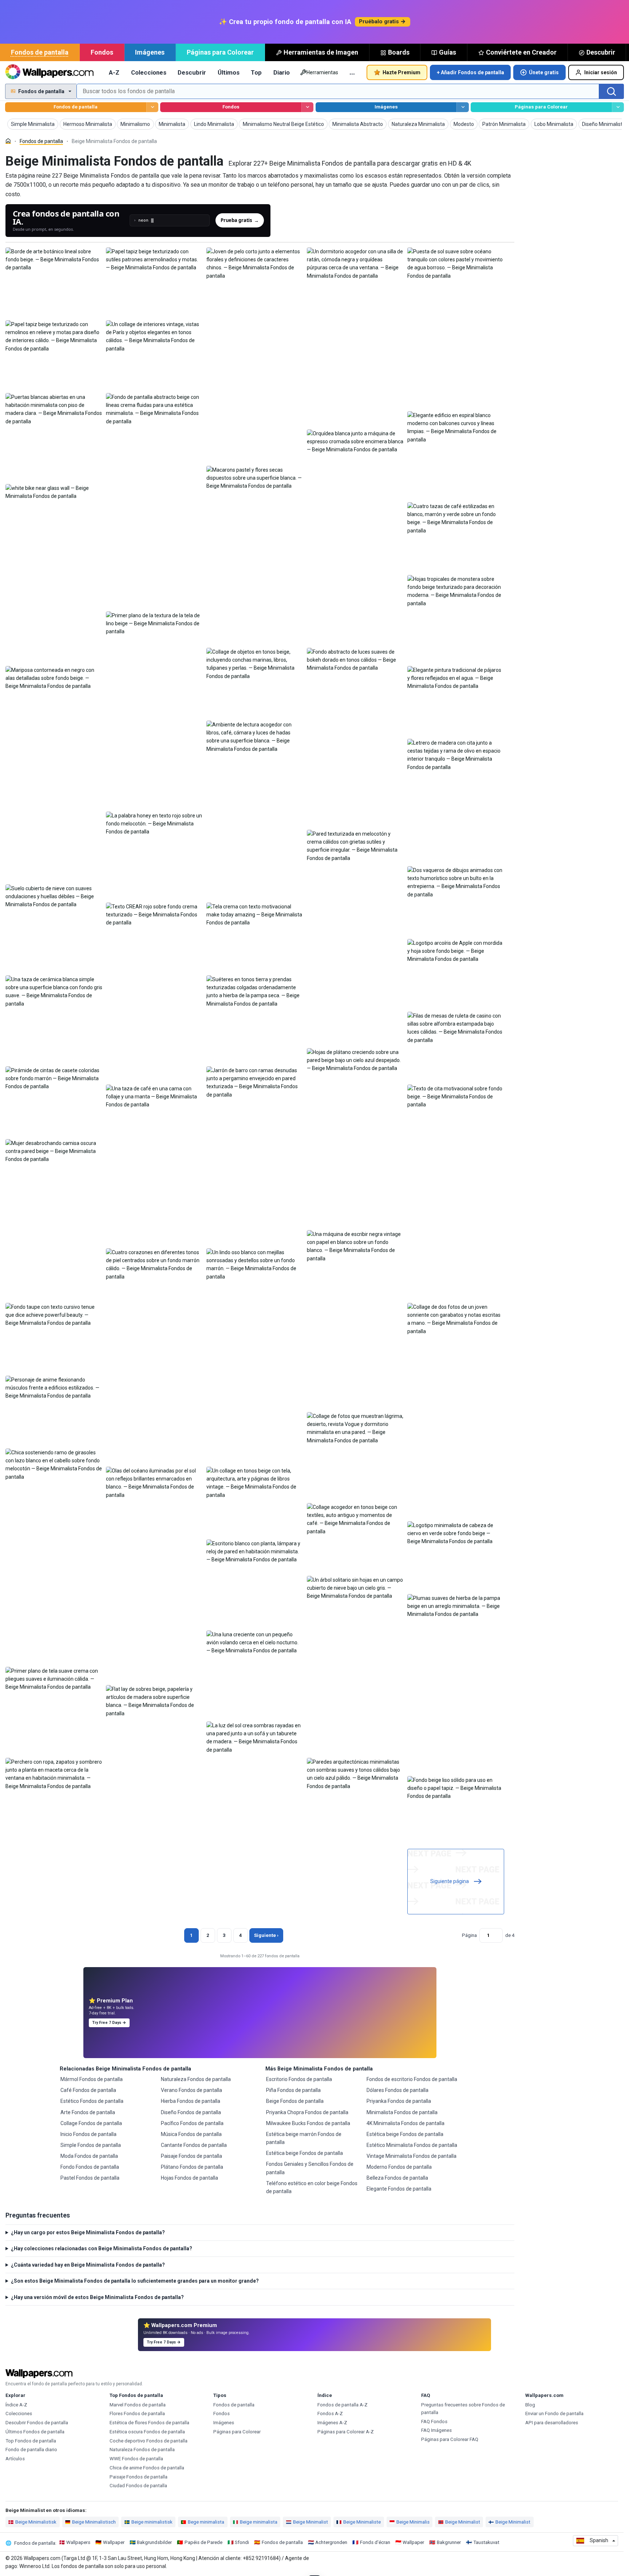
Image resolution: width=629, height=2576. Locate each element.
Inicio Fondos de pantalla (88, 2134)
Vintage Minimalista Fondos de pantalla (412, 2156)
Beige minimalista (259, 2522)
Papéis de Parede (203, 2542)
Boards (399, 52)
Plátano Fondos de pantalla (192, 2167)
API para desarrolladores (552, 2423)
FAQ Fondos (434, 2422)
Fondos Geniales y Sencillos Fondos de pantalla (310, 2168)
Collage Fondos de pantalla (91, 2123)
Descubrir (601, 52)
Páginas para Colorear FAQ (450, 2439)
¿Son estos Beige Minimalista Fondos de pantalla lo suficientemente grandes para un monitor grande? (135, 2281)
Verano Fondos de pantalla (191, 2090)
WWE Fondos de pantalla (136, 2459)
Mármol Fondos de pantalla (92, 2079)
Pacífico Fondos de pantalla (192, 2123)
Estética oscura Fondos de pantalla (147, 2432)
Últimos (229, 72)
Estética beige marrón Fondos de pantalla (304, 2138)
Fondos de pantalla (40, 52)
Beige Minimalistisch (94, 2522)
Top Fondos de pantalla (31, 2441)
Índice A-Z (16, 2405)
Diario (282, 72)
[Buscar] (612, 91)
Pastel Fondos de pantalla (90, 2178)
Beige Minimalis (413, 2522)
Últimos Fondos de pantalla (35, 2432)
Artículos (15, 2459)
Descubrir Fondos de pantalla (37, 2423)
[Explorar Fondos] (307, 107)
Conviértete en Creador (521, 52)
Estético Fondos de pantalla (92, 2101)
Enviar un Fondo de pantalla (554, 2413)
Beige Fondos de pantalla (295, 2101)
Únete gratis (544, 72)
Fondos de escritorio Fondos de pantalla (412, 2079)
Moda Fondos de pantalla (89, 2156)
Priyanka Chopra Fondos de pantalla (307, 2112)
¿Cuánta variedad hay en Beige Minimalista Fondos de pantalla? (88, 2265)
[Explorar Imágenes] (462, 107)
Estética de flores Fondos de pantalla (149, 2423)
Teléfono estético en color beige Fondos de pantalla (312, 2187)
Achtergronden (331, 2542)
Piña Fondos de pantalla (293, 2090)
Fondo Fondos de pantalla (90, 2167)
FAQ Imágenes (436, 2430)
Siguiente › (266, 1935)
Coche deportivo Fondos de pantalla (149, 2441)
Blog (530, 2405)
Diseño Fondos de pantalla (191, 2112)
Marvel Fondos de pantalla (138, 2405)
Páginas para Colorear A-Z (346, 2432)
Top (256, 72)
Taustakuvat (486, 2542)
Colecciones (149, 72)
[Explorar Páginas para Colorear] (618, 107)
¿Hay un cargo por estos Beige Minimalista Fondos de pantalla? (88, 2232)
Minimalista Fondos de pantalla (402, 2112)
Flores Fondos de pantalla (137, 2413)
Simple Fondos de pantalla (91, 2145)
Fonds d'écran (375, 2542)
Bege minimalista (206, 2522)
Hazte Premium (401, 72)
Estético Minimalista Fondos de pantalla (412, 2145)
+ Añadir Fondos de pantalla (470, 72)
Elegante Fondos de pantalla (399, 2189)
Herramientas (322, 72)
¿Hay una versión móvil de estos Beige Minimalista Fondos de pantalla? (97, 2297)
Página (469, 1935)
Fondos (102, 52)
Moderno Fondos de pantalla (399, 2167)
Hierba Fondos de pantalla (191, 2101)
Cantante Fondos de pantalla (194, 2145)
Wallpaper (114, 2542)
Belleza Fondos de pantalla (397, 2178)
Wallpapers (78, 2542)
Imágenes (150, 52)
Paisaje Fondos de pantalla (191, 2156)
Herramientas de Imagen (321, 52)
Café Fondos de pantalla (88, 2090)
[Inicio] (8, 141)
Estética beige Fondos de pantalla (304, 2153)
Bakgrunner (449, 2542)
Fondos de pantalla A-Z (343, 2405)
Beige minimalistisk (152, 2522)
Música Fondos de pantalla (191, 2134)
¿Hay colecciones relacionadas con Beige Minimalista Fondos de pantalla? (102, 2248)
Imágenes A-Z (332, 2423)
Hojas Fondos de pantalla (189, 2178)
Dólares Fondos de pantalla (397, 2090)
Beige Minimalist (310, 2522)
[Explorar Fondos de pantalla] (152, 107)
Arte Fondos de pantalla (88, 2112)
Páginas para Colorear (220, 52)
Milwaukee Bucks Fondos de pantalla (308, 2123)
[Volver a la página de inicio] (49, 72)
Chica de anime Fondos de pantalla (147, 2468)
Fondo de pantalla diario (31, 2450)
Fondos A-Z (330, 2413)
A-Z (114, 72)
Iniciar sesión (601, 72)
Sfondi (242, 2542)
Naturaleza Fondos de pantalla (196, 2079)
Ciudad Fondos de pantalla (138, 2486)
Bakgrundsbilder (154, 2542)
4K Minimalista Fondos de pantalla (406, 2123)
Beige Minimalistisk (36, 2522)
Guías (448, 52)
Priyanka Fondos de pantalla (399, 2101)
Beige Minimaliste (362, 2522)
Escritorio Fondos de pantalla (299, 2079)
